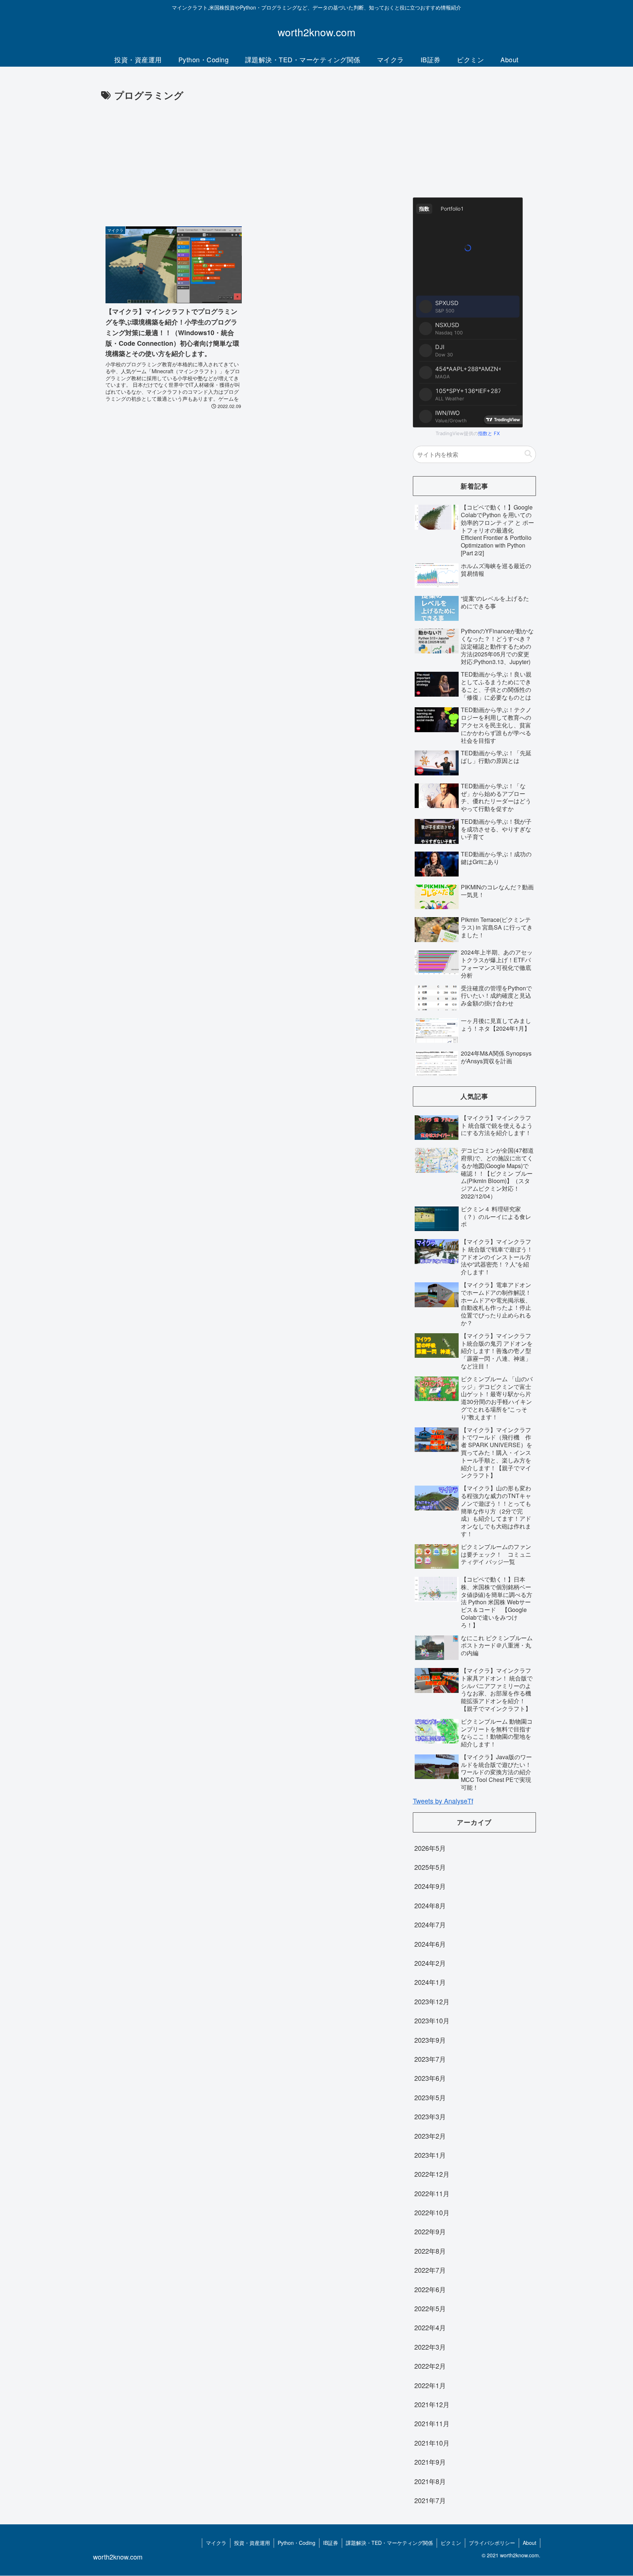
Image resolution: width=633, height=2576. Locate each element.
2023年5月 (430, 2097)
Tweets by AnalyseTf (443, 1801)
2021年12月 (432, 2404)
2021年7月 (430, 2500)
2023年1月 (430, 2155)
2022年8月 (430, 2251)
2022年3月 (430, 2347)
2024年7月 (430, 1924)
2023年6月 (430, 2078)
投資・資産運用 (252, 2543)
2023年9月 (430, 2040)
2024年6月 (430, 1944)
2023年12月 (432, 2001)
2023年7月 (430, 2059)
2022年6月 (430, 2289)
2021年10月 (432, 2443)
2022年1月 (430, 2385)
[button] (528, 454)
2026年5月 (430, 1848)
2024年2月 (430, 1963)
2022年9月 (430, 2231)
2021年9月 (430, 2462)
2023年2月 (430, 2136)
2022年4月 (430, 2327)
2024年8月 (430, 1905)
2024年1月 (430, 1982)
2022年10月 (432, 2212)
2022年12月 (432, 2174)
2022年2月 (430, 2366)
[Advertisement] (248, 159)
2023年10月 (432, 2020)
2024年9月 (430, 1886)
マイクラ (216, 2543)
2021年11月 (432, 2423)
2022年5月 (430, 2308)
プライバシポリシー (492, 2543)
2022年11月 (432, 2193)
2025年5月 (430, 1867)
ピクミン (451, 2543)
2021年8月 (430, 2481)
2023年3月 (430, 2116)
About (530, 2543)
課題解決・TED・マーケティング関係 (389, 2543)
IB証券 (331, 2543)
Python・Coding (297, 2543)
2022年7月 (430, 2270)
